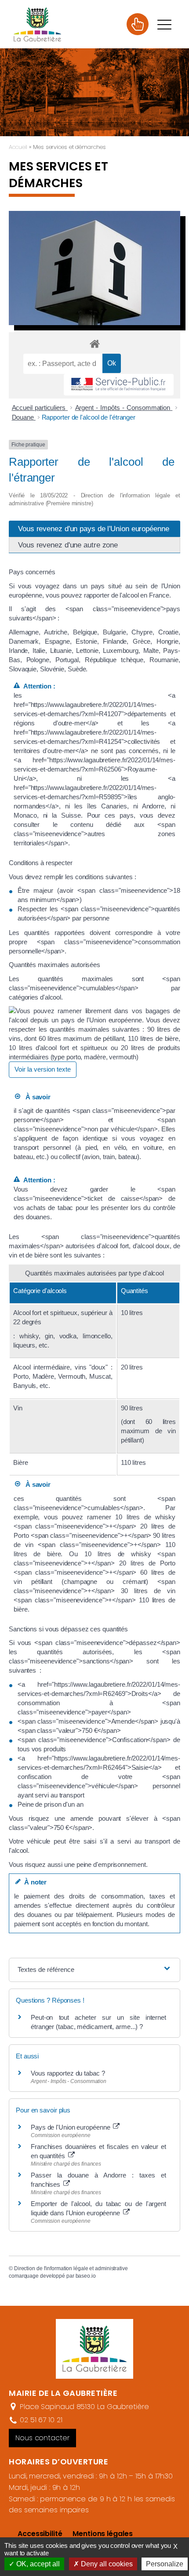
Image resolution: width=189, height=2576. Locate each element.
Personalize (165, 2564)
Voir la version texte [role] (43, 1069)
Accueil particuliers (40, 408)
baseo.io (86, 2276)
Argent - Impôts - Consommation (124, 408)
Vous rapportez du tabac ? (68, 2073)
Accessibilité (40, 2534)
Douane (24, 417)
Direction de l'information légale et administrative (71, 2268)
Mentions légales (102, 2534)
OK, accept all (37, 2564)
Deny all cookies (106, 2564)
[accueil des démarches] (94, 343)
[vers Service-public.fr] (119, 385)
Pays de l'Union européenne (71, 2127)
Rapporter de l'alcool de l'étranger (89, 417)
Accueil (18, 147)
